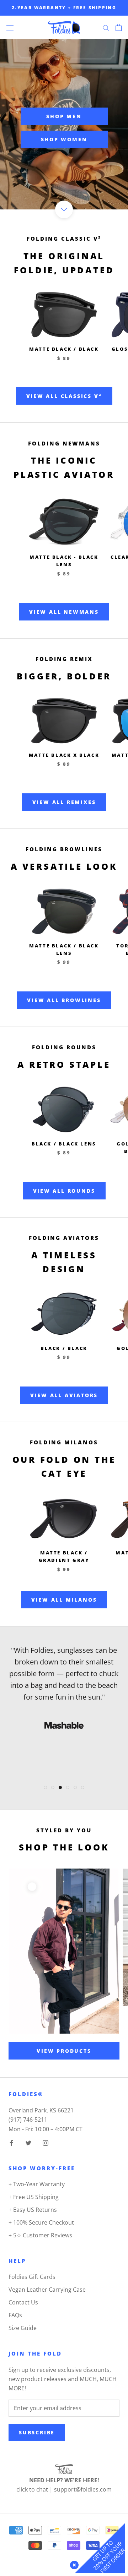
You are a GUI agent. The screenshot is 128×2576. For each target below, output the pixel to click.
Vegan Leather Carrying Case (47, 2290)
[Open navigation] (10, 27)
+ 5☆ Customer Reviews (40, 2235)
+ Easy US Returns (33, 2210)
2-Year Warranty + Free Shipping (64, 8)
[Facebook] (11, 2142)
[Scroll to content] (64, 209)
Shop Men (64, 116)
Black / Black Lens (64, 1144)
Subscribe (37, 2432)
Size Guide (23, 2328)
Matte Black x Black (64, 755)
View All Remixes (64, 802)
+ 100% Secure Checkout (41, 2222)
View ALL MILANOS (64, 1600)
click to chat (32, 2489)
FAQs (15, 2315)
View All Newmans (64, 612)
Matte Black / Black (64, 349)
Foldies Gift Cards (32, 2277)
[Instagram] (46, 2142)
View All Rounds (64, 1191)
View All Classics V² (64, 396)
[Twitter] (28, 2142)
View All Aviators (64, 1395)
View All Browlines (64, 1000)
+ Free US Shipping (34, 2197)
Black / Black (64, 1348)
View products (64, 2051)
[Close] (73, 2564)
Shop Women (64, 139)
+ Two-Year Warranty (37, 2184)
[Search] (106, 27)
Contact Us (23, 2302)
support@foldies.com (83, 2489)
